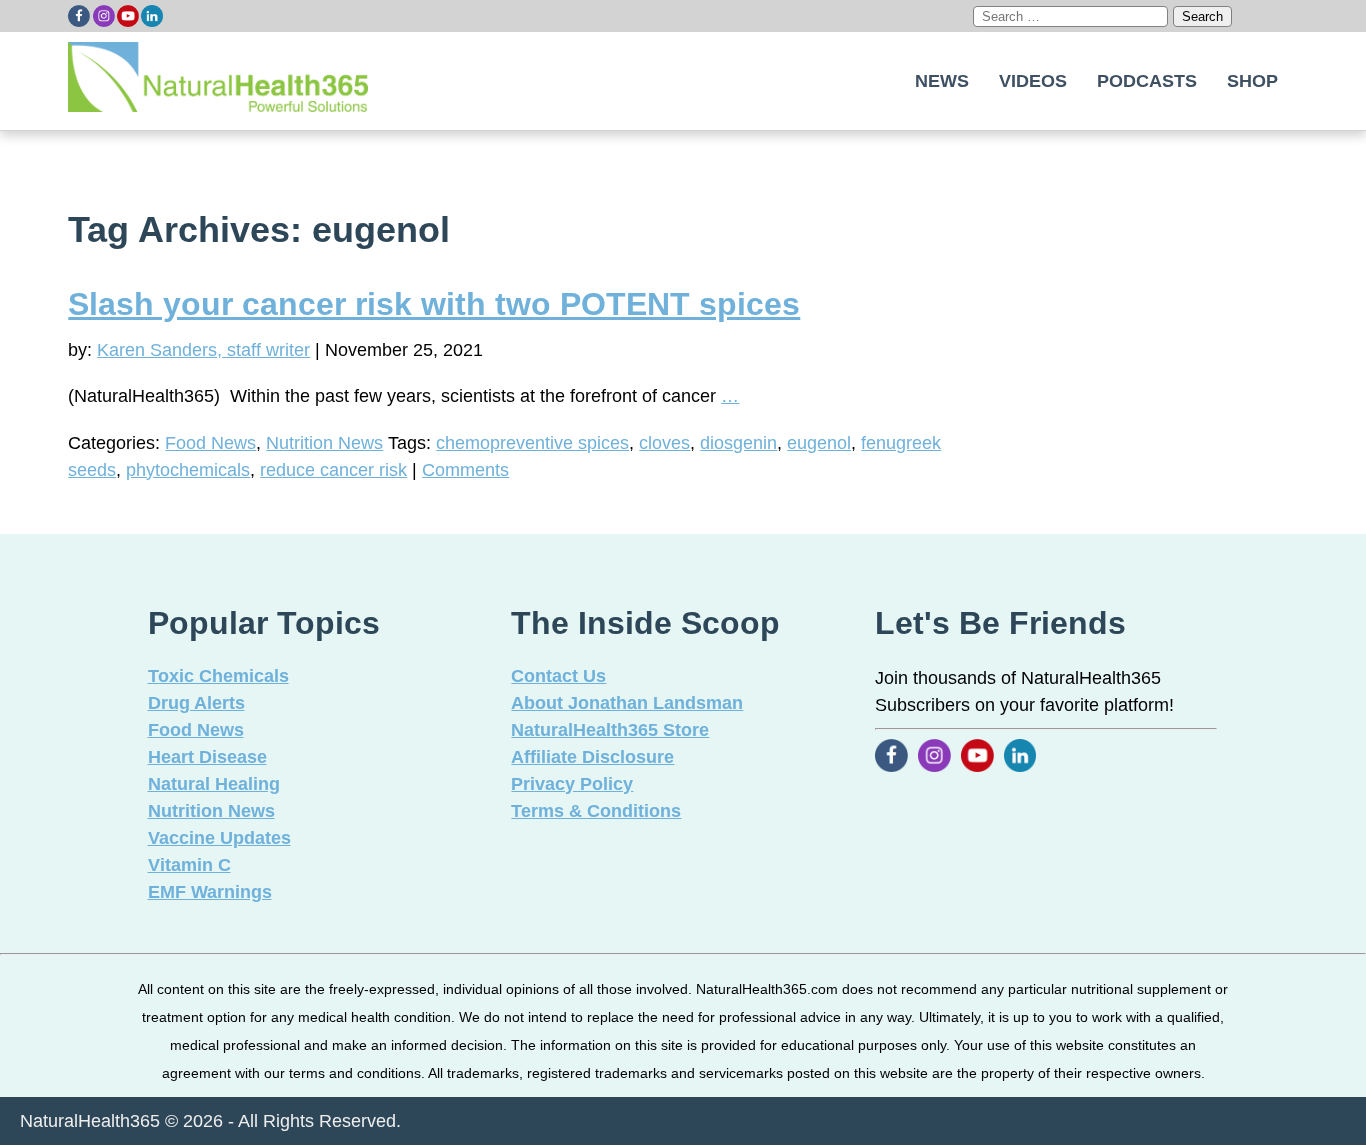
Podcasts (1147, 81)
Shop (1252, 81)
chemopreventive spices (532, 443)
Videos (1033, 81)
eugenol (819, 443)
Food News (210, 443)
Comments (465, 470)
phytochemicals (188, 470)
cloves (664, 443)
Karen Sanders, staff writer (203, 350)
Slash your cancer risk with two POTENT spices (434, 304)
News (942, 81)
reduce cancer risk (333, 470)
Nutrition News (324, 443)
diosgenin (738, 443)
